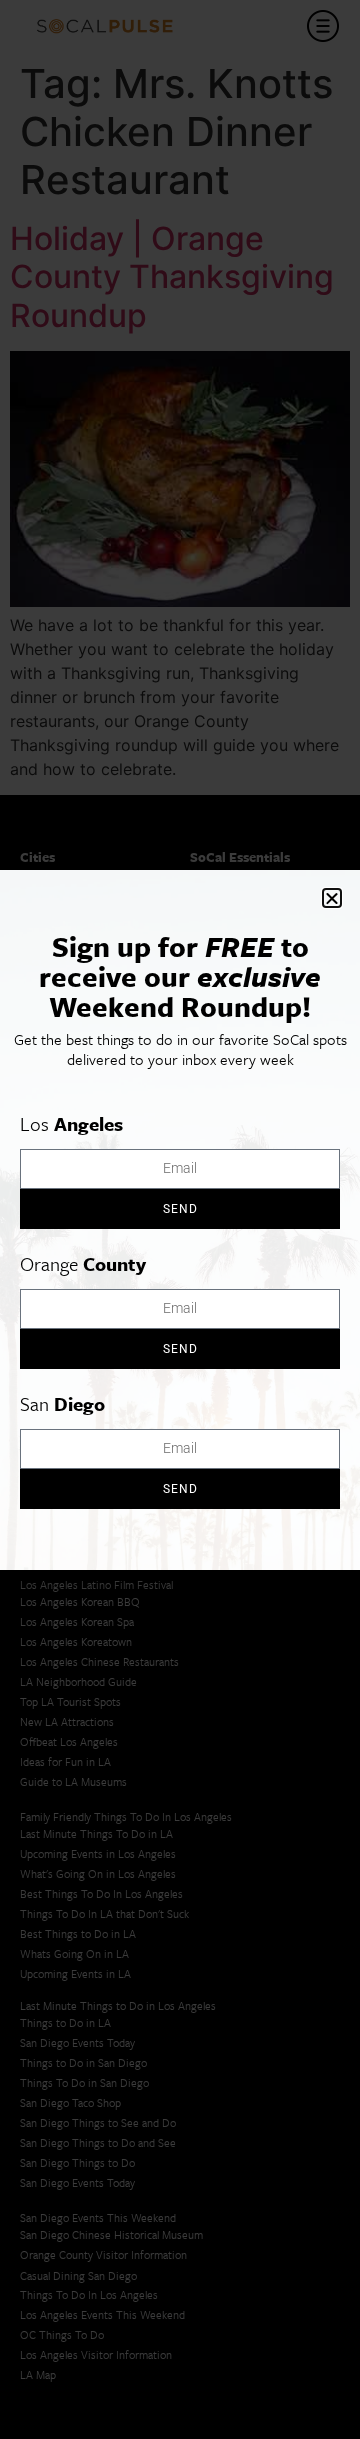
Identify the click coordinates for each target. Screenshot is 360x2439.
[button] (332, 898)
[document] (180, 1219)
